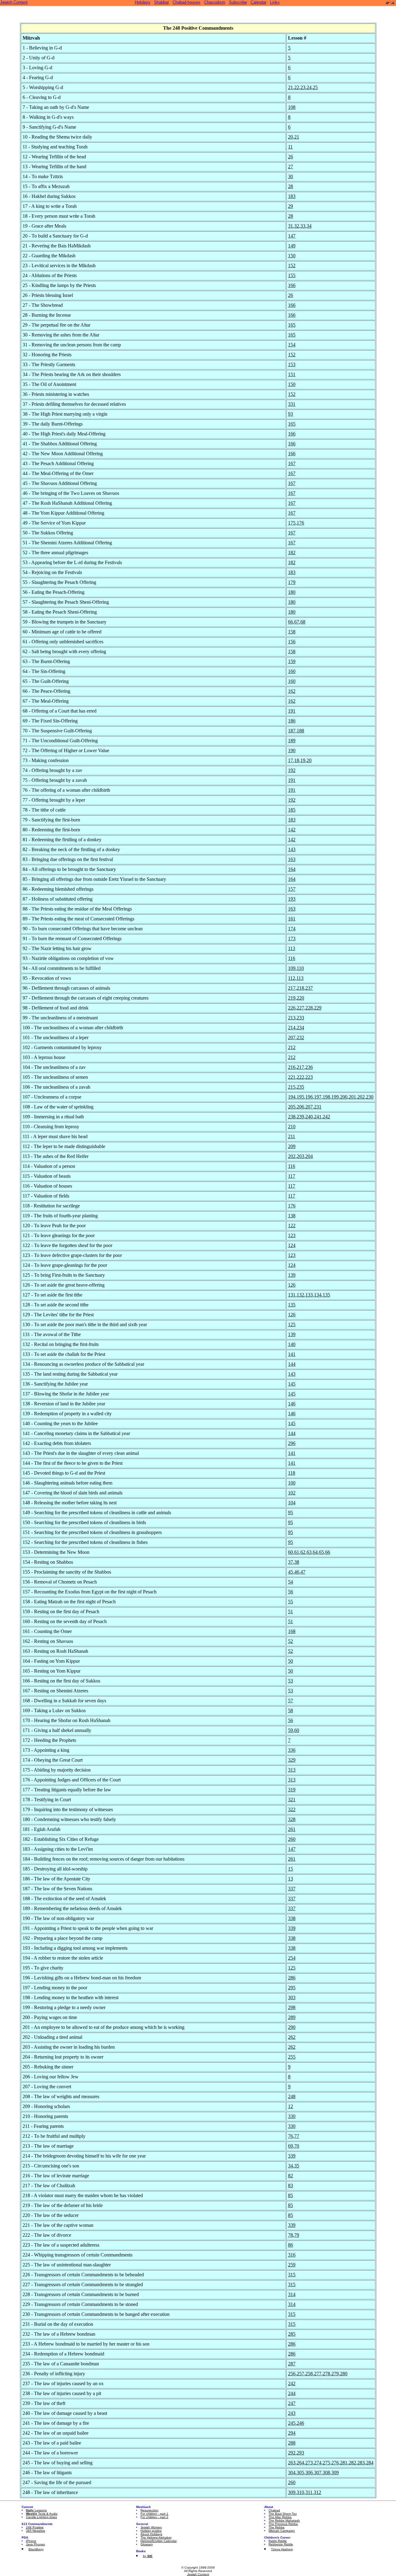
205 (292, 1107)
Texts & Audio (42, 2514)
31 (291, 226)
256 (292, 2374)
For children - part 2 (154, 2517)
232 (300, 1037)
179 (292, 582)
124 (292, 1245)
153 (292, 364)
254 (292, 1958)
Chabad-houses (187, 2)
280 (344, 2374)
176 (300, 523)
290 (292, 2027)
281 (344, 2463)
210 (292, 1127)
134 (318, 1295)
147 (292, 236)
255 (292, 2057)
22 (297, 87)
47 (303, 1572)
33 (303, 226)
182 (292, 553)
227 (300, 1008)
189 (292, 741)
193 (292, 899)
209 (292, 1146)
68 (303, 622)
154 (292, 345)
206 (300, 1107)
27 (291, 167)
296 (292, 1443)
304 (292, 2473)
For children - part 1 (154, 2514)
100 (292, 1483)
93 (291, 414)
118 (292, 1473)
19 (303, 760)
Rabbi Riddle (278, 2541)
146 (292, 1404)
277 (318, 2374)
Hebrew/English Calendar (159, 2541)
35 (297, 2166)
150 (292, 256)
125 (292, 1324)
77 (297, 2136)
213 (292, 1018)
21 (291, 87)
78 (291, 2235)
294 (292, 2433)
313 (292, 1770)
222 (300, 1077)
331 (292, 404)
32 (297, 226)
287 (292, 2364)
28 (291, 186)
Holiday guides (151, 2531)
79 (297, 2235)
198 (326, 1097)
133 (309, 1295)
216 (292, 1067)
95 (291, 1513)
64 (315, 1552)
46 (297, 1572)
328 (292, 1819)
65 (321, 1552)
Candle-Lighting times (41, 2517)
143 (292, 849)
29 (291, 206)
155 (292, 275)
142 (292, 830)
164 (292, 869)
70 (297, 2146)
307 (318, 2473)
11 (290, 147)
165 (292, 325)
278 (326, 2374)
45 (291, 1572)
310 (300, 2492)
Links (275, 2)
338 (292, 1918)
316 (292, 2255)
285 (292, 2334)
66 (291, 622)
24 (309, 87)
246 (300, 2423)
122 (292, 1226)
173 (292, 939)
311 (309, 2492)
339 (292, 1928)
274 (318, 2463)
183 (292, 196)
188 (300, 731)
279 (335, 2374)
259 (292, 2265)
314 (292, 2294)
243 (292, 2413)
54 (291, 1582)
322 (292, 1809)
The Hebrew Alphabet (156, 2537)
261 (292, 1829)
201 (352, 1097)
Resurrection (149, 2510)
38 (297, 1562)
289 (292, 2017)
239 (300, 1117)
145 (292, 1384)
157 (292, 889)
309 (335, 2473)
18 (297, 760)
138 (292, 1216)
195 (300, 1097)
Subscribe (238, 2)
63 (309, 1552)
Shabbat (161, 2)
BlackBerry (36, 2549)
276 (335, 2463)
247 (292, 2403)
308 (326, 2473)
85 (291, 2195)
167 (292, 463)
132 (300, 1295)
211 (292, 1136)
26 (291, 157)
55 (291, 1602)
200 (344, 1097)
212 (292, 1047)
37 (291, 1562)
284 (370, 2463)
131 (292, 1295)
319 (292, 1790)
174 (292, 929)
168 (292, 1631)
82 (291, 2176)
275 (326, 2463)
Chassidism (215, 2)
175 (292, 523)
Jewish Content (14, 2)
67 (297, 622)
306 (309, 2473)
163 (292, 859)
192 (292, 770)
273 (309, 2463)
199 (335, 1097)
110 (300, 968)
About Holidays (151, 2534)
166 (292, 285)
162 (292, 691)
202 (361, 1097)
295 (292, 1988)
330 (292, 2116)
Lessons (36, 2510)
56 (291, 1592)
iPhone (31, 2541)
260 (292, 1839)
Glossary (147, 2544)
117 (292, 1176)
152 (292, 266)
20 (291, 137)
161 (292, 919)
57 (291, 1701)
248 (292, 2096)
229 (318, 1008)
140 (292, 1344)
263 (292, 2463)
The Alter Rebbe (280, 2517)
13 (291, 1879)
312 (317, 2492)
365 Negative (36, 2531)
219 (292, 998)
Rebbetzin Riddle (281, 2544)
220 (300, 998)
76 (291, 2136)
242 (326, 1117)
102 (292, 1493)
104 (292, 1503)
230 (370, 1097)
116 (292, 958)
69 (291, 2146)
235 (300, 1087)
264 (300, 2463)
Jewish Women (151, 2527)
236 (309, 1067)
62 (303, 1552)
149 (292, 246)
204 (309, 1156)
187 (292, 731)
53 (291, 1681)
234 (300, 1028)
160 (292, 671)
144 (292, 1364)
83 (291, 2186)
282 (352, 2463)
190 (292, 750)
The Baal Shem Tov (283, 2514)
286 (292, 1978)
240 (309, 1117)
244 (292, 2393)
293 (300, 2453)
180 (292, 592)
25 (315, 87)
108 (292, 107)
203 (300, 1156)
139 (292, 1275)
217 (292, 988)
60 (291, 1552)
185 (292, 810)
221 (292, 1077)
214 (292, 1028)
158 (292, 632)
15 (291, 1869)
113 (292, 948)
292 (292, 2453)
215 (292, 1087)
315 (292, 2275)
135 (326, 1295)
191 (292, 711)
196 (309, 1097)
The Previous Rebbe (283, 2524)
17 (291, 760)
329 (292, 1760)
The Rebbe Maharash (284, 2520)
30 (291, 176)
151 (292, 374)
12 (291, 2106)
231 (318, 1107)
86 (291, 2245)
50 (291, 1661)
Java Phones (35, 2544)
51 (291, 1612)
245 (292, 2423)
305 (300, 2473)
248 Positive (35, 2527)
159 (292, 661)
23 (303, 87)
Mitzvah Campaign (282, 2531)
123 (292, 1235)
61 (297, 1552)
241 (318, 1117)
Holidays (143, 2)
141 (292, 1354)
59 (291, 1730)
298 (292, 2007)
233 (300, 1018)
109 (292, 968)
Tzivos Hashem (282, 2549)
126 (292, 1285)
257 (300, 2374)
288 (292, 2443)
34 (309, 226)
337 (292, 1889)
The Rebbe (277, 2527)
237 (309, 988)
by (148, 2556)
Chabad (274, 2510)
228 (309, 1008)
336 (292, 1750)
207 (292, 1037)
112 (292, 978)
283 (361, 2463)
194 (292, 1097)
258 (309, 2374)
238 (292, 1117)
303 (292, 1997)
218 (300, 988)
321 (292, 1800)
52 (291, 1641)
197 (318, 1097)
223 (309, 1077)
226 (292, 1008)
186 (292, 721)
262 (292, 2037)
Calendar (258, 2)
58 (291, 1710)
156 (292, 642)
